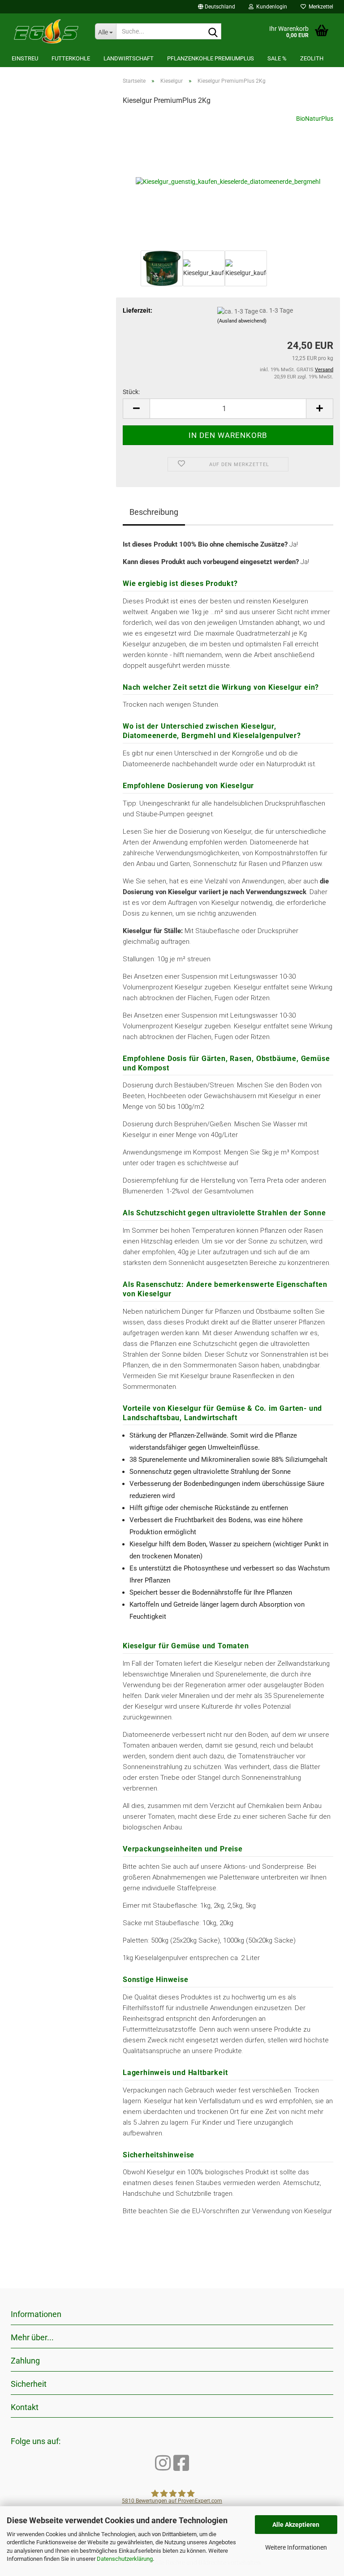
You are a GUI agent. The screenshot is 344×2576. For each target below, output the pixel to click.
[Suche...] (213, 32)
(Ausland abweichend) (242, 321)
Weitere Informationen (296, 2547)
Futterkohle (71, 58)
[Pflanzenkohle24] (46, 31)
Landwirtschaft (129, 58)
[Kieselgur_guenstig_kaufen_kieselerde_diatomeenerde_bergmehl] (228, 181)
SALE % (277, 58)
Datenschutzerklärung (125, 2559)
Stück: (131, 392)
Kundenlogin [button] (270, 7)
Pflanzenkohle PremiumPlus (211, 58)
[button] (217, 7)
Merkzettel (320, 7)
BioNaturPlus (315, 119)
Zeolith (312, 58)
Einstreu (25, 58)
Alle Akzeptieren (296, 2525)
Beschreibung (154, 512)
